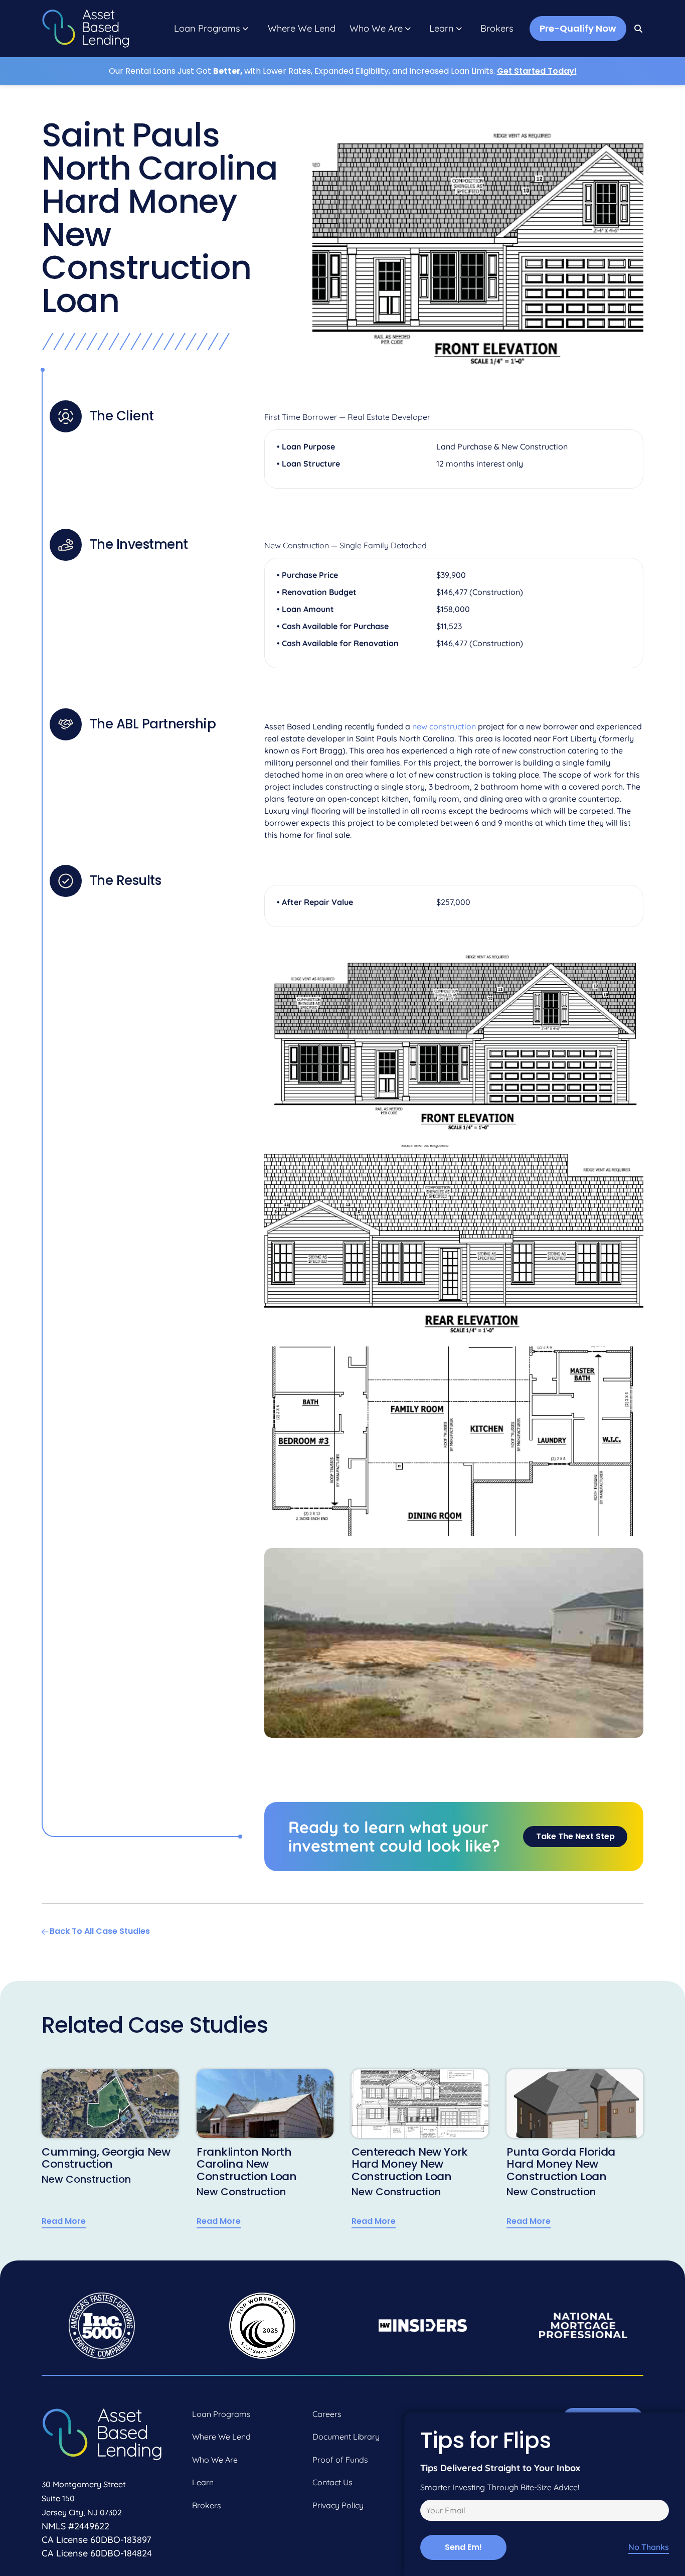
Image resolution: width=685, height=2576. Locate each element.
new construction (444, 726)
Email (429, 2512)
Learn (442, 29)
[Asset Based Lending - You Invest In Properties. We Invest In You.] (85, 29)
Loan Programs (207, 29)
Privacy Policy (338, 2505)
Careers (327, 2414)
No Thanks (649, 2547)
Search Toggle (639, 29)
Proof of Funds (340, 2460)
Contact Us (332, 2482)
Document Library (346, 2437)
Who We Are (376, 29)
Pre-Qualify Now (578, 28)
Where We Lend (302, 29)
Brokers (497, 29)
